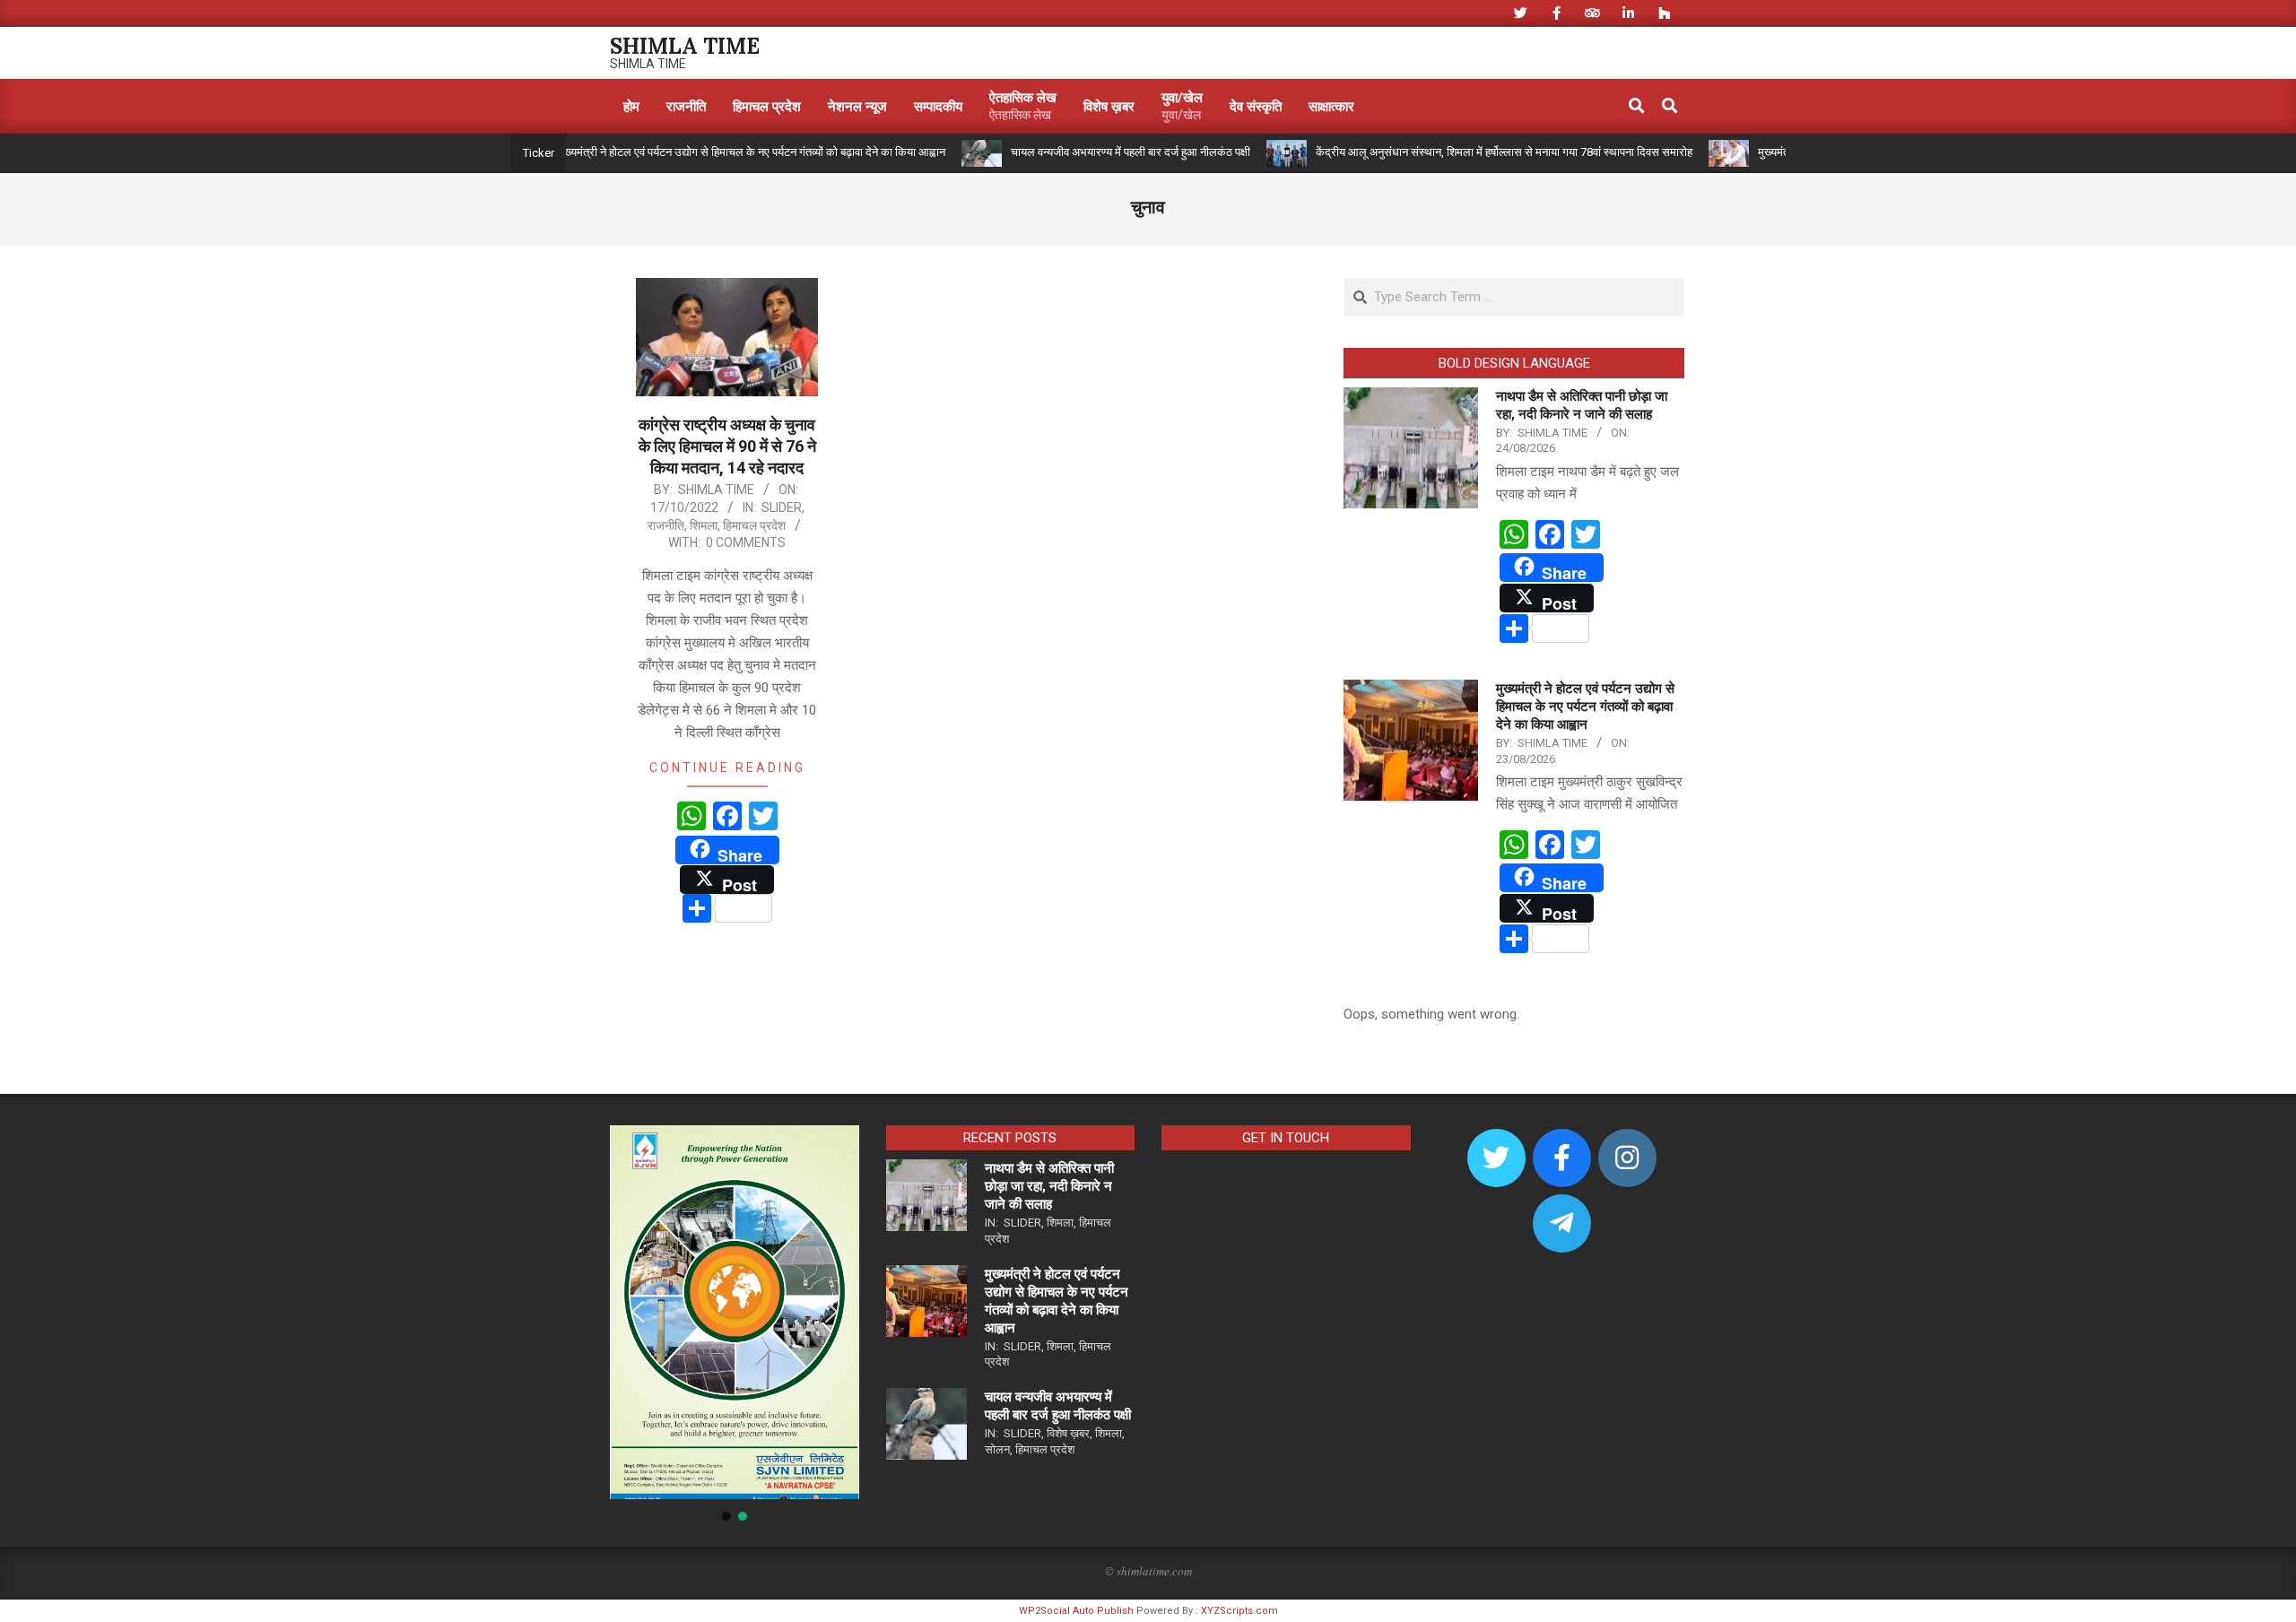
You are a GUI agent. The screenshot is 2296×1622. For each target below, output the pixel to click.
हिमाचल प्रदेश (754, 525)
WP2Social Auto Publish (1076, 1611)
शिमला (704, 525)
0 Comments (746, 542)
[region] (735, 1324)
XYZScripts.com (1239, 1611)
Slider (782, 507)
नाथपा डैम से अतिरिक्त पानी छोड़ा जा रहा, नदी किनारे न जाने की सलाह (1049, 1186)
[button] (638, 1312)
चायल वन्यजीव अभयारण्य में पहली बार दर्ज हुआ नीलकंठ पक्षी (1078, 152)
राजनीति (666, 525)
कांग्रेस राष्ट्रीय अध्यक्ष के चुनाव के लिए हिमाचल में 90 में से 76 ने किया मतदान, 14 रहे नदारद (727, 446)
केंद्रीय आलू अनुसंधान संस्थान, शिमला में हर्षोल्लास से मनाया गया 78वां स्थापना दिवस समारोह (1451, 152)
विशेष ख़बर (1068, 1433)
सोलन (997, 1449)
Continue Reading (727, 768)
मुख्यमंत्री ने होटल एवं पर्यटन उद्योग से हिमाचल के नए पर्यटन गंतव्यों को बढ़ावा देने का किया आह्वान (699, 152)
